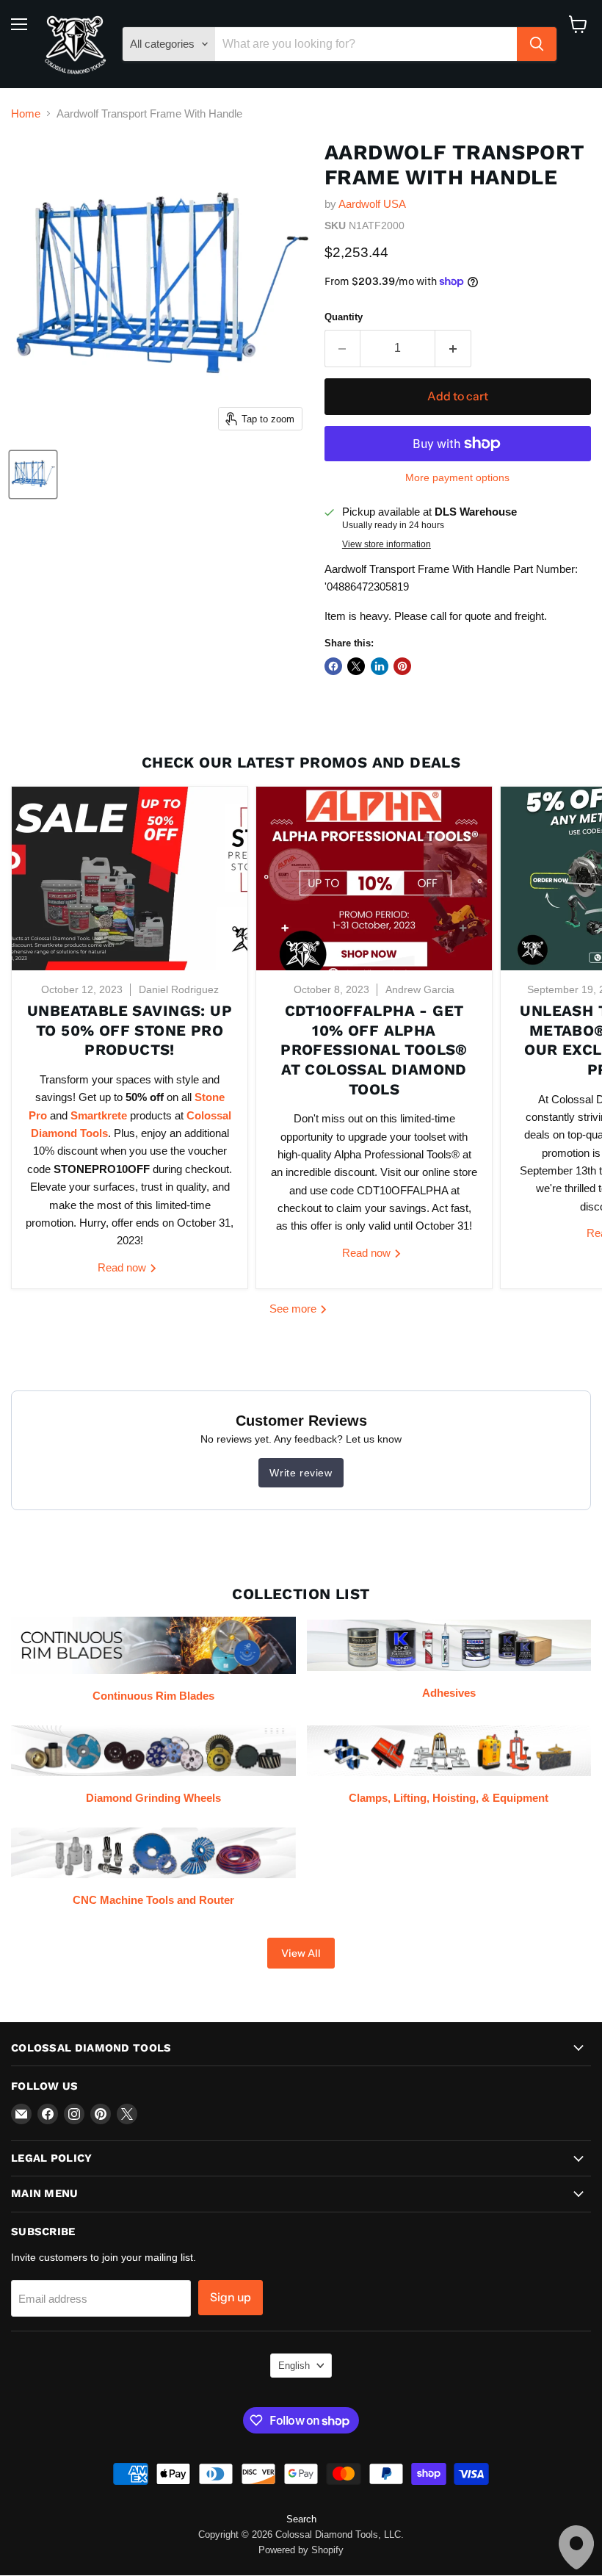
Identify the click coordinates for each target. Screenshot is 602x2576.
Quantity (344, 317)
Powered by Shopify (301, 2550)
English (294, 2366)
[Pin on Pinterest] (402, 666)
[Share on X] (356, 666)
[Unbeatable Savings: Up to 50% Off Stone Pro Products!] (130, 878)
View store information (387, 544)
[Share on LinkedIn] (380, 666)
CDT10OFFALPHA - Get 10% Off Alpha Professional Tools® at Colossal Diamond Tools (374, 1050)
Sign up (231, 2297)
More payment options (457, 477)
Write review (301, 1473)
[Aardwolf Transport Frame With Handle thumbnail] (33, 475)
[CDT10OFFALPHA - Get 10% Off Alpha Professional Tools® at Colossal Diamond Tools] (374, 878)
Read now (123, 1267)
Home (26, 113)
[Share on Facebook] (333, 666)
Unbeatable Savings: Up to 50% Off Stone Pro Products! (130, 1030)
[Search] (537, 44)
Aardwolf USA (372, 204)
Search (301, 2519)
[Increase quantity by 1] (453, 348)
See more (294, 1309)
